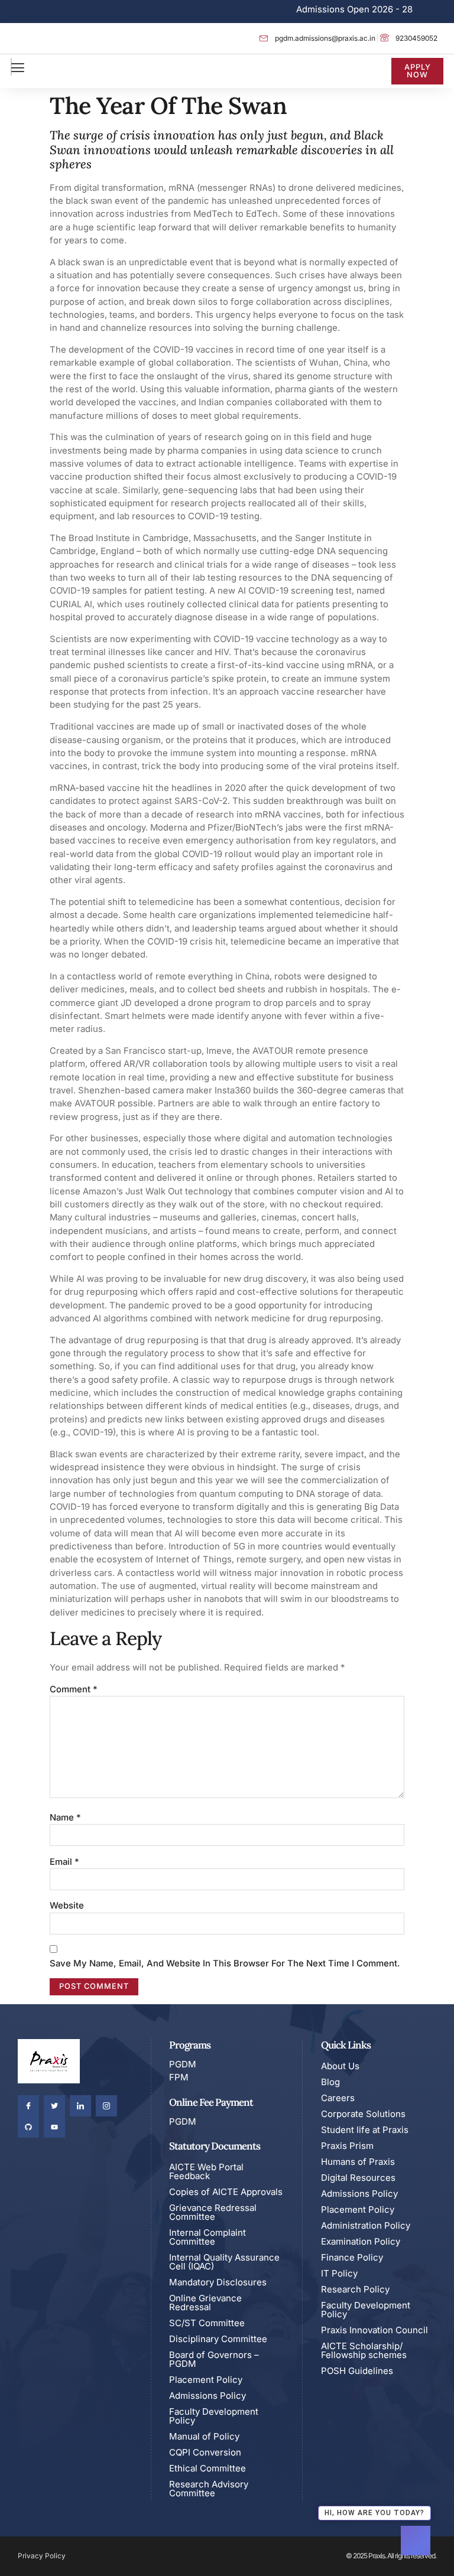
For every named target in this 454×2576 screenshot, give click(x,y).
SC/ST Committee (207, 2323)
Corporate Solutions (363, 2114)
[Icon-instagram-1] (106, 2106)
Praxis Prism (347, 2146)
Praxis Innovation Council (374, 2330)
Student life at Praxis (365, 2130)
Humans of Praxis (358, 2162)
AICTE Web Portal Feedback (206, 2171)
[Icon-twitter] (54, 2106)
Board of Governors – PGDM (214, 2359)
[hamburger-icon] (11, 67)
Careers (338, 2098)
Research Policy (355, 2289)
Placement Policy (206, 2380)
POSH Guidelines (357, 2371)
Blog (330, 2082)
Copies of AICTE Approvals (226, 2192)
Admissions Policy (207, 2396)
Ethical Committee (207, 2468)
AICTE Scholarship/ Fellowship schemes (364, 2350)
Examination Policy (361, 2241)
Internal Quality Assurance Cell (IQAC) (224, 2262)
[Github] (28, 2127)
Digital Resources (358, 2178)
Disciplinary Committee (218, 2339)
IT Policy (339, 2273)
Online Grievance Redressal (205, 2303)
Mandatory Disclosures (218, 2282)
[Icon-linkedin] (80, 2106)
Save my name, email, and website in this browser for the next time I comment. (225, 1963)
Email (64, 1862)
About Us (340, 2066)
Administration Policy (366, 2225)
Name (65, 1818)
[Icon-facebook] (28, 2106)
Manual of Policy (204, 2436)
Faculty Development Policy (214, 2416)
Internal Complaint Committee (207, 2237)
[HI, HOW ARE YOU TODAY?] (416, 2541)
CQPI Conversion (205, 2452)
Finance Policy (352, 2257)
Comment (74, 1689)
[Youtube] (54, 2127)
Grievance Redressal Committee (213, 2212)
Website (67, 1906)
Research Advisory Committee (209, 2489)
